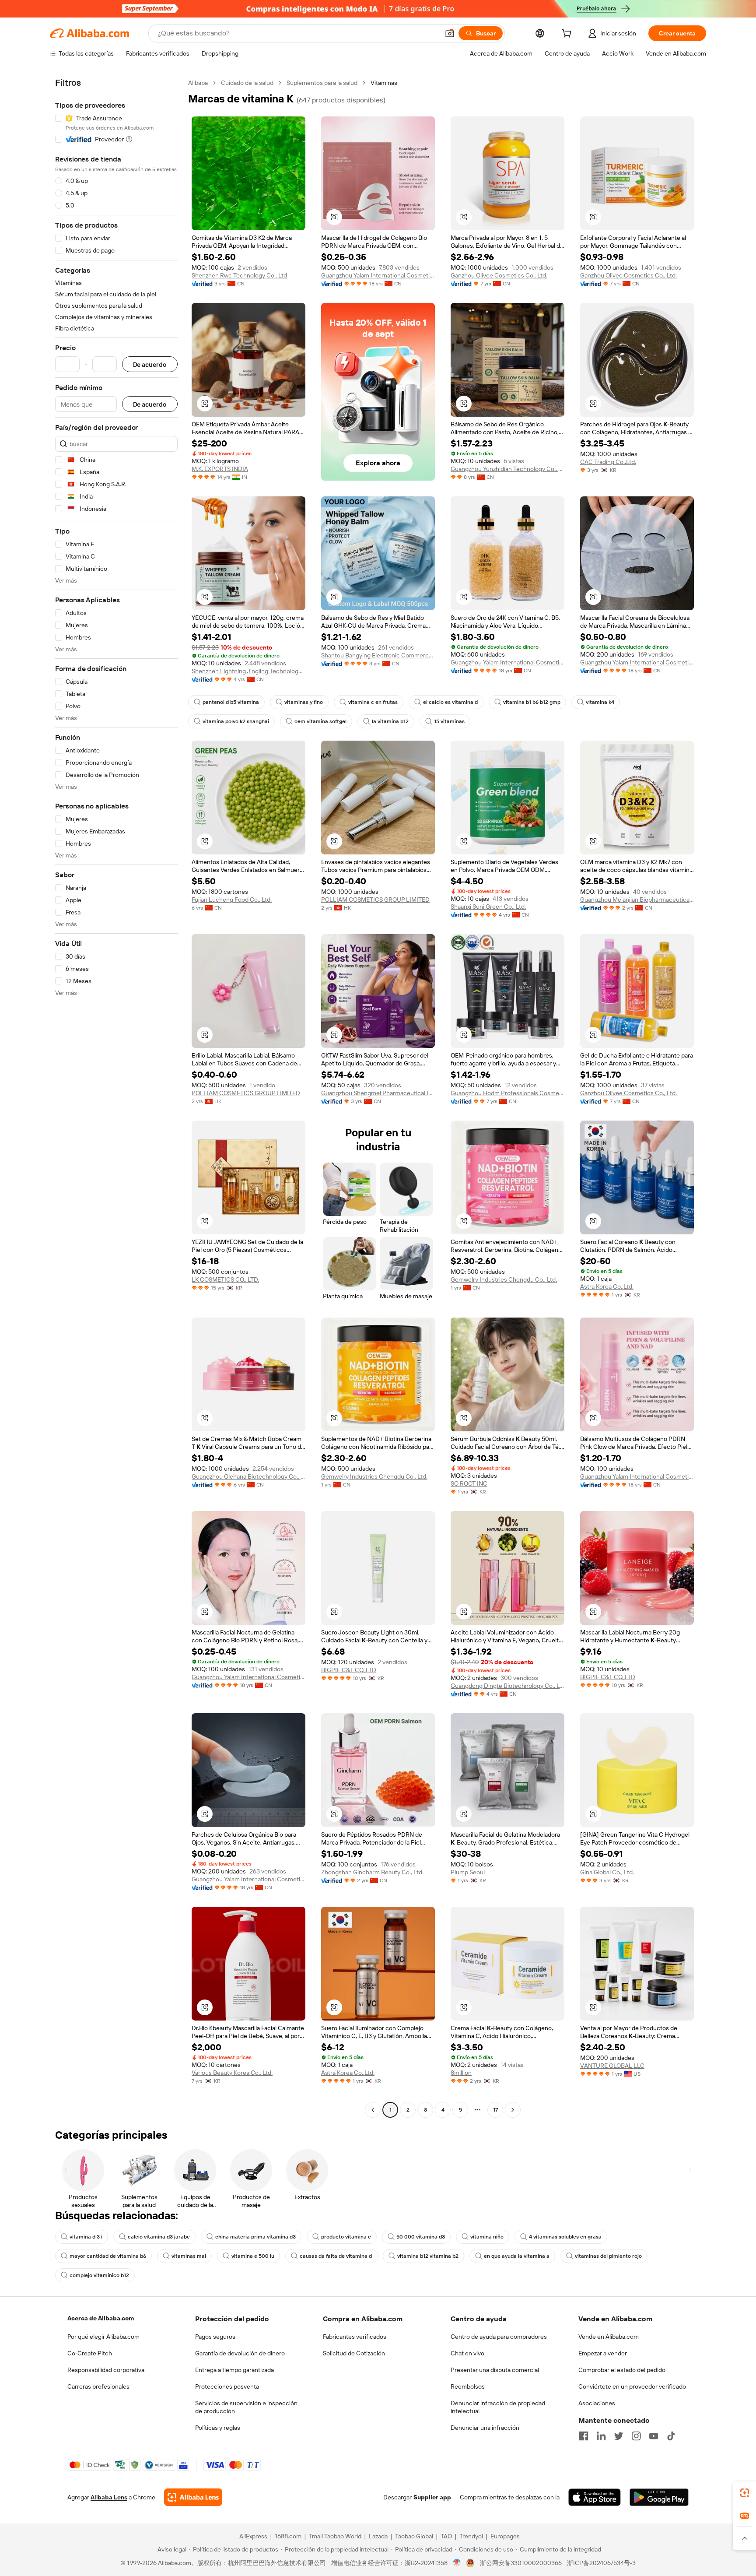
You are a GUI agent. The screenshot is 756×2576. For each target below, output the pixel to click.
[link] (745, 2493)
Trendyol (471, 2536)
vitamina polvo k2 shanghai (236, 721)
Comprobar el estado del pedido (622, 2370)
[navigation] (116, 1097)
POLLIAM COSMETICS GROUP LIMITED (375, 900)
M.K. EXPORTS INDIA (220, 469)
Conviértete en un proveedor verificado (632, 2386)
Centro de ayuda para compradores (499, 2337)
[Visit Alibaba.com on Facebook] (584, 2436)
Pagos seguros (215, 2337)
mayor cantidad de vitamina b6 (108, 2256)
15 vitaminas (449, 721)
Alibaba (198, 83)
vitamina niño (487, 2237)
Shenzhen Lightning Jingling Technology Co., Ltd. (248, 671)
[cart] (568, 35)
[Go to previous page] (373, 2110)
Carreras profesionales (98, 2386)
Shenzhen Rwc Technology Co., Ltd (239, 275)
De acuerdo (150, 364)
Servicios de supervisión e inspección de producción (246, 2407)
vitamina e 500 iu (253, 2256)
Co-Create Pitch (90, 2353)
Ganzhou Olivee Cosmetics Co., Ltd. (499, 275)
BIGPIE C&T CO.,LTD (349, 1670)
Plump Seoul (468, 1872)
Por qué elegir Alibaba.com (103, 2337)
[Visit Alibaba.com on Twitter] (619, 2436)
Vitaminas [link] (384, 83)
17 (495, 2110)
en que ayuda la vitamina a (517, 2256)
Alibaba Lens (109, 2497)
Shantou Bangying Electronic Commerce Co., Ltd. (378, 655)
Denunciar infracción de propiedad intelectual (498, 2407)
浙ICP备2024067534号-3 (601, 2563)
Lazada (378, 2536)
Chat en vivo (467, 2353)
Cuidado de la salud (247, 83)
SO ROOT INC (469, 1483)
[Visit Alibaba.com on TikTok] (671, 2436)
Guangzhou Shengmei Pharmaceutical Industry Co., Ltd (378, 1093)
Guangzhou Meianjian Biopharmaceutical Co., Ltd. (637, 900)
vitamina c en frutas (373, 702)
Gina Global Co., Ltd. (607, 1872)
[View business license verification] (457, 2563)
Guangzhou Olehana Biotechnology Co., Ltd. (248, 1476)
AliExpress (253, 2536)
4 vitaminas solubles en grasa (565, 2237)
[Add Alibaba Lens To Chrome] (193, 2497)
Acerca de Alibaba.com (101, 2318)
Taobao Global (414, 2536)
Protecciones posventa (227, 2386)
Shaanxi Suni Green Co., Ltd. (488, 907)
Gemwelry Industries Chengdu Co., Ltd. (504, 1279)
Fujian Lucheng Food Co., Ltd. (232, 900)
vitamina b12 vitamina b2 (428, 2256)
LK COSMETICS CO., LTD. (225, 1279)
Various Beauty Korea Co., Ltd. (232, 2073)
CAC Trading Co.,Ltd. (608, 462)
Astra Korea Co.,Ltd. (607, 1286)
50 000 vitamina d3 (421, 2237)
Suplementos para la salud (322, 83)
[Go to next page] (513, 2110)
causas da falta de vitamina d (336, 2256)
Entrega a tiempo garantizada (234, 2370)
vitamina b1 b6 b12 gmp (532, 702)
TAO (446, 2536)
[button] (450, 33)
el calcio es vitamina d (450, 702)
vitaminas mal (189, 2256)
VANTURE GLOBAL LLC (612, 2066)
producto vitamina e (346, 2237)
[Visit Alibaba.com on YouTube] (654, 2436)
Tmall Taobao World (335, 2536)
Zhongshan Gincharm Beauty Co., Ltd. (372, 1872)
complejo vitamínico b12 (99, 2275)
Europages (505, 2536)
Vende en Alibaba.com (609, 2337)
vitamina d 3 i (86, 2237)
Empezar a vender (603, 2353)
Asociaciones (597, 2403)
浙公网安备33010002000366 (521, 2563)
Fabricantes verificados (355, 2337)
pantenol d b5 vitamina (231, 702)
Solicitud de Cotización (354, 2353)
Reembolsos (468, 2386)
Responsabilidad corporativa (106, 2370)
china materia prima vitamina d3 (255, 2237)
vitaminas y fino (304, 702)
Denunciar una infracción (485, 2428)
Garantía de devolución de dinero (240, 2353)
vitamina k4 (600, 702)
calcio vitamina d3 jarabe (159, 2237)
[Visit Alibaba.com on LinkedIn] (601, 2436)
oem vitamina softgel (320, 721)
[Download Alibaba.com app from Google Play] (659, 2497)
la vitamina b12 (390, 721)
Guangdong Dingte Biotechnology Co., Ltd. (507, 1686)
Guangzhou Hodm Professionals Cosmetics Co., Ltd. (507, 1093)
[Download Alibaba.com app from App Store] (595, 2497)
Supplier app (432, 2497)
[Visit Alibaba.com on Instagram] (636, 2436)
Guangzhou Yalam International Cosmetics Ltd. (378, 275)
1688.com (288, 2536)
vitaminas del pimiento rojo (608, 2256)
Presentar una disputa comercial (495, 2370)
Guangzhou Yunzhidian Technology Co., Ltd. (507, 469)
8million (461, 2073)
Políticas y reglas (218, 2428)
